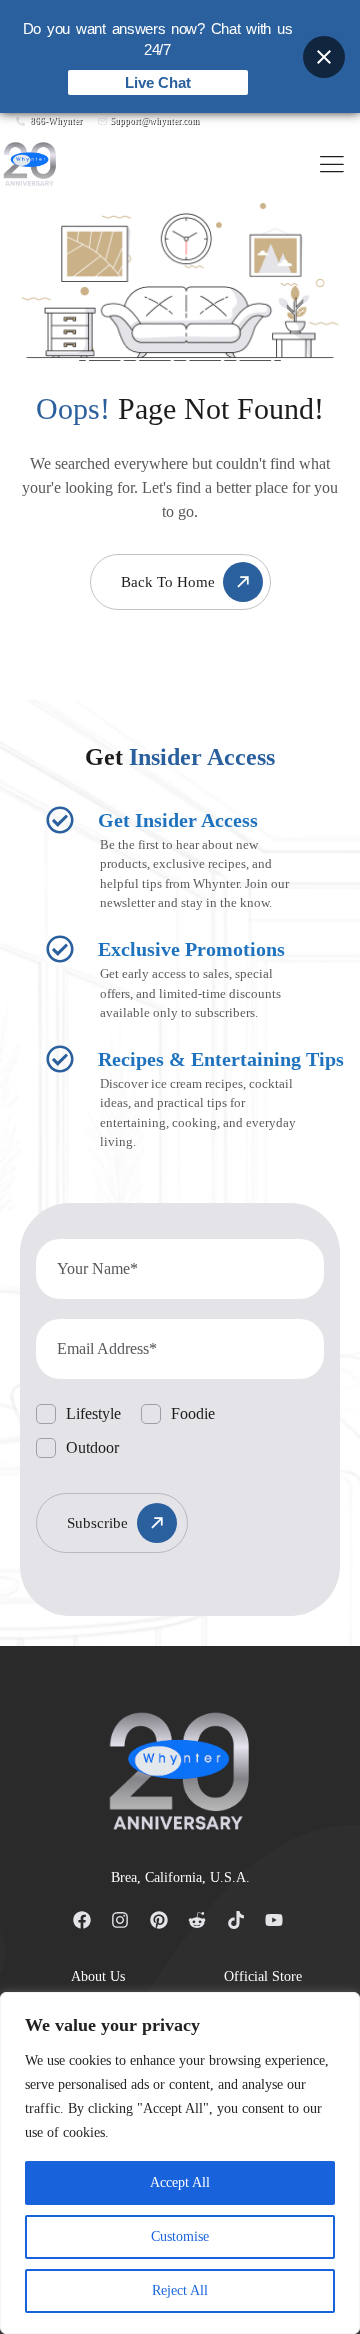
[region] (180, 2163)
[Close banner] (324, 57)
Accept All (180, 2182)
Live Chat (158, 82)
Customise (180, 2236)
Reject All (180, 2290)
